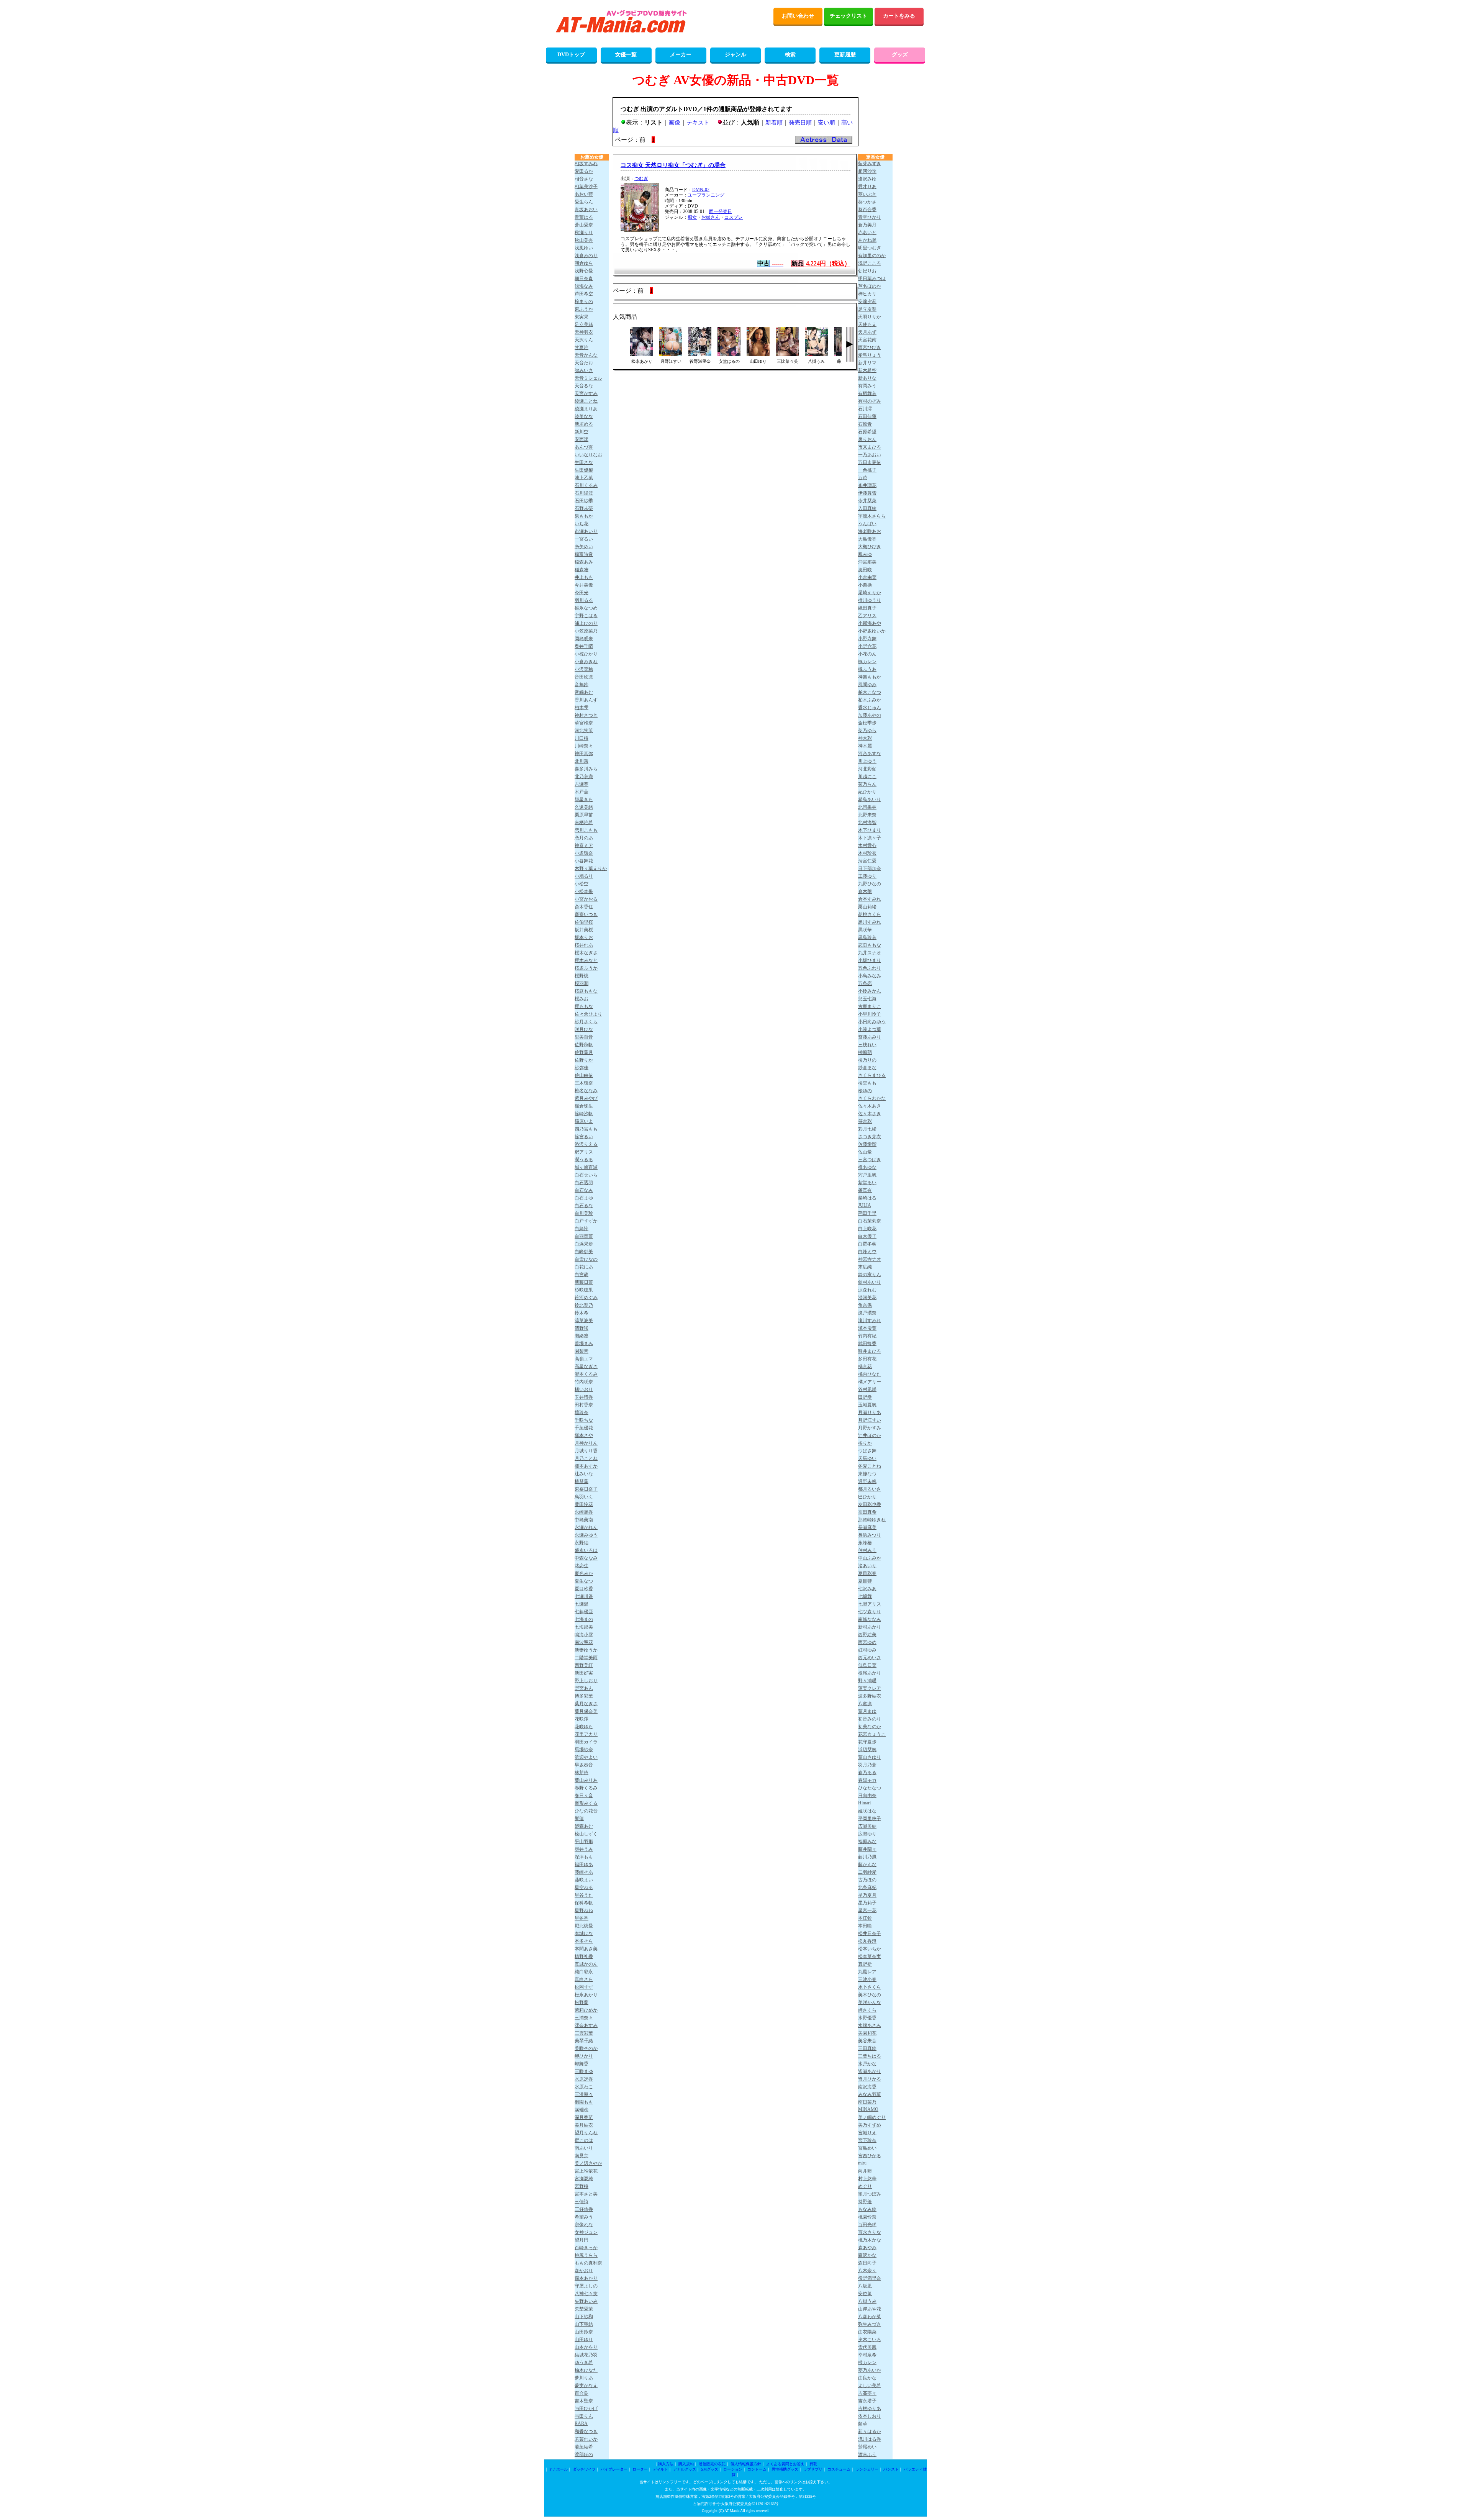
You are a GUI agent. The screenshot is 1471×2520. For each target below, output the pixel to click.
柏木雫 (582, 708)
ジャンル (735, 55)
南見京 (582, 2156)
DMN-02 (701, 190)
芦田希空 (584, 294)
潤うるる (584, 1160)
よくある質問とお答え (785, 2464)
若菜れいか (586, 2439)
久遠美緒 (584, 807)
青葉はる (584, 217)
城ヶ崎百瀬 (586, 1167)
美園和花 (867, 2033)
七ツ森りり (870, 1612)
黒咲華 (865, 930)
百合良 (582, 2393)
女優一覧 (626, 55)
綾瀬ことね (586, 401)
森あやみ (867, 2248)
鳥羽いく (584, 1497)
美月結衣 (584, 2125)
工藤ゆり (867, 876)
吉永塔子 (867, 2401)
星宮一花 (867, 1910)
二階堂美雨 (586, 1658)
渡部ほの (584, 2454)
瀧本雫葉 (867, 1328)
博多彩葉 (584, 1696)
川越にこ (867, 777)
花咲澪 (582, 1719)
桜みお (582, 999)
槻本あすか (586, 1466)
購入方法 (666, 2464)
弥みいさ (584, 370)
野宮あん (584, 1688)
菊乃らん (867, 784)
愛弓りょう (870, 355)
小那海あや (870, 623)
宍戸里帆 (867, 1175)
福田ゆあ (584, 1865)
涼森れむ (867, 1290)
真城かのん (586, 1964)
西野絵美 (867, 1635)
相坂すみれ (586, 164)
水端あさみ (870, 2025)
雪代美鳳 (867, 2347)
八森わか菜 (870, 2317)
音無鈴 (582, 685)
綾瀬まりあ (586, 409)
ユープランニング (706, 195)
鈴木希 (582, 1313)
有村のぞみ (870, 401)
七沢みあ (867, 1589)
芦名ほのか (870, 286)
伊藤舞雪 (867, 493)
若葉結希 (584, 2447)
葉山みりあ (586, 1780)
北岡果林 (867, 807)
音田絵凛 (584, 677)
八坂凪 (865, 2286)
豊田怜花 (584, 1504)
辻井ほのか (870, 1435)
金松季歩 (867, 723)
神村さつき (586, 715)
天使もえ (867, 324)
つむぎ (641, 179)
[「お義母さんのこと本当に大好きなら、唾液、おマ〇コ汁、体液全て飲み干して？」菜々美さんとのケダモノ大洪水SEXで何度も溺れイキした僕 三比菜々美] (787, 354)
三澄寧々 (584, 2094)
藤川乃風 (867, 1857)
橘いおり (584, 1389)
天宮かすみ (586, 393)
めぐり (865, 2186)
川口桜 (582, 738)
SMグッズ (710, 2469)
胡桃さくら (870, 914)
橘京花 (865, 1367)
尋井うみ (584, 1849)
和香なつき (586, 2432)
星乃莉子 (867, 1903)
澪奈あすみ (586, 2025)
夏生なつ (584, 1581)
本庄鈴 (865, 1918)
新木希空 (867, 370)
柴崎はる (867, 1198)
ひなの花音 (586, 1811)
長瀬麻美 (867, 1527)
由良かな (867, 2378)
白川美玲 (584, 1213)
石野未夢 (584, 508)
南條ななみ (870, 1619)
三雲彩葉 (584, 2033)
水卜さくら (870, 1987)
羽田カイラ (586, 1742)
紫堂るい (867, 1183)
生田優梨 (584, 470)
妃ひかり (867, 792)
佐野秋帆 (584, 1045)
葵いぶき (867, 194)
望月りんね (586, 2133)
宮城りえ (867, 2133)
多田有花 (867, 1359)
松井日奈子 (870, 1933)
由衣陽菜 (867, 2332)
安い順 (826, 123)
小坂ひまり (870, 960)
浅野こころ (870, 263)
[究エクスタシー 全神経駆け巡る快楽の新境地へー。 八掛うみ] (816, 354)
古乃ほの (867, 1880)
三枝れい (867, 1045)
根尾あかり (870, 1673)
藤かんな (867, 1865)
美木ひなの (870, 1995)
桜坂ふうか (586, 968)
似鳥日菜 (867, 1665)
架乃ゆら (867, 731)
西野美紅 (584, 1665)
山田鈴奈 (584, 2332)
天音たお (584, 363)
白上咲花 (867, 1229)
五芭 (863, 478)
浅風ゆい (584, 248)
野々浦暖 (867, 1681)
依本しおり (870, 2416)
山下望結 (584, 2324)
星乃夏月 (867, 1895)
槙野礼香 (584, 1956)
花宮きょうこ (872, 1734)
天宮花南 (867, 340)
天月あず (867, 332)
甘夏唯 (582, 347)
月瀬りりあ (870, 1412)
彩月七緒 (867, 1129)
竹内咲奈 (584, 1382)
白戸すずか (586, 1221)
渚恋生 (582, 1566)
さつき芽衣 (870, 1137)
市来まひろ (870, 447)
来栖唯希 (584, 823)
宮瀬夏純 (584, 2179)
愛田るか (584, 171)
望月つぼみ (870, 2194)
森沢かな (867, 2255)
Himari (864, 1803)
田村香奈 (584, 1405)
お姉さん (711, 217)
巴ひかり (867, 1497)
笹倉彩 (865, 1121)
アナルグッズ (685, 2469)
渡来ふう (867, 2454)
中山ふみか (870, 1558)
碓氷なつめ (586, 608)
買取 (813, 2464)
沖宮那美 (867, 562)
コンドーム (757, 2469)
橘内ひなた (870, 1374)
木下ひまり (870, 830)
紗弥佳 (582, 1068)
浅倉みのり (586, 256)
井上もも (584, 577)
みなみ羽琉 (870, 2094)
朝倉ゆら (584, 263)
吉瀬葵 (582, 784)
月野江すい (870, 1420)
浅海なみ (584, 286)
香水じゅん (870, 708)
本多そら (584, 1941)
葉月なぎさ (586, 1704)
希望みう (584, 2217)
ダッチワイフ (584, 2469)
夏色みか (584, 1573)
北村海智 (867, 823)
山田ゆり (584, 2340)
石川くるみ (586, 485)
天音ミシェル (588, 378)
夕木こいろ (870, 2340)
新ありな (867, 378)
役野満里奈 (870, 2278)
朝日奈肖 (584, 279)
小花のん (867, 654)
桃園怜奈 (867, 2217)
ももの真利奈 (588, 2263)
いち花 (582, 524)
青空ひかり (870, 217)
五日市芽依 (870, 462)
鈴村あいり (870, 1282)
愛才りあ (867, 187)
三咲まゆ (584, 2071)
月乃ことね (586, 1458)
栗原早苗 (584, 815)
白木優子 (867, 1236)
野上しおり (586, 1681)
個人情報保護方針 (746, 2464)
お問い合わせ (798, 16)
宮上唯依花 (586, 2171)
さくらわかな (872, 1098)
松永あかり (586, 1995)
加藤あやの (870, 715)
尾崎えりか (870, 593)
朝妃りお (867, 271)
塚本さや (584, 1435)
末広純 (865, 1267)
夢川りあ (584, 2378)
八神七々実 (586, 2294)
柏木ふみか (870, 700)
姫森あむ (584, 1826)
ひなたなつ (870, 1788)
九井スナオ (870, 953)
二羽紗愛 (867, 1872)
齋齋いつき (586, 914)
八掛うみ (867, 2301)
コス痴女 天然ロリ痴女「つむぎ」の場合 (673, 165)
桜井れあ (584, 945)
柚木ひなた (586, 2370)
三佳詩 (582, 2202)
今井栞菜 (867, 501)
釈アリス (584, 1152)
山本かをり (586, 2347)
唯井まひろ (870, 1351)
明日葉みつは (872, 279)
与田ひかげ (586, 2409)
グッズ (900, 55)
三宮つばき (870, 1160)
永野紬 (582, 1543)
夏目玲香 (584, 1589)
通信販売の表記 (712, 2464)
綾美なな (584, 416)
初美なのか (870, 1727)
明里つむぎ (870, 248)
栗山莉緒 (867, 907)
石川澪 (865, 409)
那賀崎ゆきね (872, 1520)
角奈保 (865, 1305)
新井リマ (867, 363)
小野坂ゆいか (872, 631)
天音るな (584, 386)
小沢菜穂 (584, 669)
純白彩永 (584, 1972)
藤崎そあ (584, 1872)
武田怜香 (867, 1344)
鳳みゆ (865, 554)
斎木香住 (584, 907)
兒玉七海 (867, 999)
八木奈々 (867, 2271)
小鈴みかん (870, 991)
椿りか (865, 1443)
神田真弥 (584, 754)
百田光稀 (867, 2225)
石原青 (865, 424)
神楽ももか (870, 677)
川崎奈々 (584, 746)
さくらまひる (872, 1075)
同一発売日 (721, 211)
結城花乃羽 (586, 2355)
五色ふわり (870, 968)
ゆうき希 (584, 2363)
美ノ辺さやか (588, 2163)
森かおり (584, 2271)
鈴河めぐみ (586, 1298)
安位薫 (865, 2294)
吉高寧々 (867, 2393)
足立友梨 (867, 309)
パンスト (891, 2469)
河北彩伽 (867, 769)
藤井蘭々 (867, 1849)
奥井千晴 (584, 646)
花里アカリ (586, 1734)
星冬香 (582, 1918)
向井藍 (865, 2171)
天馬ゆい (867, 1458)
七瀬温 (582, 1604)
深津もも (584, 1857)
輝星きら (584, 800)
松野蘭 (582, 2002)
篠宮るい (584, 1137)
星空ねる (584, 1888)
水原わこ (584, 2087)
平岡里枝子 (870, 1819)
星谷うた (584, 1895)
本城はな (584, 1933)
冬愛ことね (870, 1466)
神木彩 (865, 738)
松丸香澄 (867, 1941)
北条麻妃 (867, 1888)
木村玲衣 (867, 853)
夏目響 (865, 1581)
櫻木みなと (586, 960)
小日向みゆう (872, 1022)
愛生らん (584, 202)
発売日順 (800, 123)
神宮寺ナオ (870, 1259)
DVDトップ (571, 55)
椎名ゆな (867, 1167)
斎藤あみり (870, 1037)
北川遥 (582, 761)
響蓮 (579, 1819)
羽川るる (584, 600)
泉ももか (584, 516)
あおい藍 (584, 194)
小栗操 (865, 585)
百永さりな (870, 2232)
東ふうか (584, 309)
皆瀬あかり (870, 2071)
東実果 (582, 317)
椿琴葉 (582, 1481)
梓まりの (584, 301)
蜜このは (584, 2140)
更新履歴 (845, 55)
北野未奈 (867, 815)
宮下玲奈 (867, 2140)
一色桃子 (867, 470)
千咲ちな (584, 1420)
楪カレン (867, 2363)
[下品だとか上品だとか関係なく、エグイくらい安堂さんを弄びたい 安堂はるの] (729, 354)
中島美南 (584, 1520)
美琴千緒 (584, 2041)
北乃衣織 (584, 777)
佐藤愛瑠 (867, 1144)
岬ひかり (584, 2056)
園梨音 (582, 1351)
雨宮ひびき (870, 347)
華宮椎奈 (584, 723)
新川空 (582, 432)
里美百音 (584, 1037)
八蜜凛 (865, 1704)
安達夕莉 (867, 301)
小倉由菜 (867, 577)
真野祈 (865, 1964)
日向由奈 (867, 1796)
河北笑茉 (584, 731)
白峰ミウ (867, 1252)
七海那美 (584, 1627)
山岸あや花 (870, 2309)
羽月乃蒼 (867, 1765)
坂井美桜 (584, 930)
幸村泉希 (867, 2355)
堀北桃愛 (584, 1926)
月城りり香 (586, 1451)
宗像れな (584, 2225)
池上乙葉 (584, 478)
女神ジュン (586, 2232)
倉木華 (865, 891)
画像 (675, 123)
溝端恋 (582, 2110)
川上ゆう (867, 761)
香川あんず (586, 700)
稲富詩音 (584, 554)
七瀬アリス (870, 1604)
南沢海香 (867, 2087)
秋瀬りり (584, 233)
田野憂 (865, 1397)
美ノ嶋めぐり (872, 2117)
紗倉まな (867, 1068)
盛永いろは (586, 1550)
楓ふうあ (867, 669)
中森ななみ (586, 1558)
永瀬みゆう (586, 1535)
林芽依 (582, 1773)
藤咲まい (584, 1880)
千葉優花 (584, 1428)
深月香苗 (584, 2117)
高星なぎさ (586, 1367)
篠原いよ (584, 1121)
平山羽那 (584, 1842)
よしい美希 (870, 2386)
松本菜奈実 (870, 1956)
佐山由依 (584, 1075)
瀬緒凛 (582, 1336)
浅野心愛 (584, 271)
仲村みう (867, 1550)
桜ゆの (865, 1091)
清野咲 (582, 1328)
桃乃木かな (870, 2240)
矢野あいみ (586, 2301)
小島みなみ (870, 976)
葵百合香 (867, 210)
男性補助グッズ (785, 2469)
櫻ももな (584, 1006)
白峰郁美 (584, 1252)
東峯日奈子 (586, 1489)
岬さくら (867, 2010)
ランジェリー (867, 2469)
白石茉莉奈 (870, 1221)
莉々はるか (870, 2432)
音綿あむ (584, 692)
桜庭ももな (586, 991)
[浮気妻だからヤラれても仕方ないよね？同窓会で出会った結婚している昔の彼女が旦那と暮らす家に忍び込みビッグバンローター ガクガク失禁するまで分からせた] (671, 354)
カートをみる (899, 16)
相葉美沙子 (586, 187)
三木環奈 (584, 1083)
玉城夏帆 (867, 1405)
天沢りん (584, 340)
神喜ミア (584, 845)
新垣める (584, 424)
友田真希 (867, 1512)
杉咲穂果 (584, 1290)
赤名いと (867, 233)
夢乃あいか (870, 2370)
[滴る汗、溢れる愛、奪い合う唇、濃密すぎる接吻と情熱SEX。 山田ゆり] (758, 354)
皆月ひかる (870, 2079)
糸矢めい (584, 547)
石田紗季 (584, 501)
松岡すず (584, 1987)
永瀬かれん (586, 1527)
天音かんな (586, 355)
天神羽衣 (584, 332)
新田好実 (584, 1673)
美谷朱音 (867, 2041)
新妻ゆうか (586, 1650)
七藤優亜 (584, 1612)
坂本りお (584, 937)
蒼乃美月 (867, 225)
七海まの (584, 1619)
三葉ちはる (870, 2056)
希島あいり (870, 800)
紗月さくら (586, 1022)
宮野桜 (582, 2186)
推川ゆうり (870, 600)
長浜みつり (870, 1535)
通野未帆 (867, 1481)
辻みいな (584, 1474)
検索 (790, 55)
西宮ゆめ (867, 1642)
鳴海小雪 (584, 1635)
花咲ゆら (584, 1727)
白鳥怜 (582, 1229)
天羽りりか (870, 317)
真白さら (584, 1979)
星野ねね (584, 1910)
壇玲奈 (582, 1412)
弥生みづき (870, 2324)
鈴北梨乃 (584, 1305)
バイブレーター (614, 2469)
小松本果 (584, 891)
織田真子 (867, 608)
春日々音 (584, 1796)
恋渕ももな (870, 945)
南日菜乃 (867, 2102)
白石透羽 (584, 1183)
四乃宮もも (586, 1129)
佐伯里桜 (584, 922)
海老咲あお (870, 531)
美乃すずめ (870, 2125)
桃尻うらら (586, 2255)
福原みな (867, 1842)
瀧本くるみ (586, 1374)
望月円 (582, 2240)
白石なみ (584, 1190)
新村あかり (870, 1627)
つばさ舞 (867, 1451)
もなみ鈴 (867, 2209)
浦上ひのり (586, 623)
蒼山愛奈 (584, 225)
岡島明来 (584, 639)
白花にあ (584, 1267)
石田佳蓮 (867, 416)
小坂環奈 (584, 853)
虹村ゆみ (867, 1650)
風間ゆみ (867, 685)
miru (862, 2163)
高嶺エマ (584, 1359)
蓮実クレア (870, 1688)
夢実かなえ (586, 2386)
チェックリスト (849, 16)
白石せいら (586, 1175)
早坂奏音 (584, 1765)
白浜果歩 (584, 1244)
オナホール (558, 2469)
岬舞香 (582, 2064)
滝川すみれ (870, 1321)
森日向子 (867, 2263)
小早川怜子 (870, 1014)
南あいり (584, 2148)
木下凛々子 (870, 838)
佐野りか (584, 1060)
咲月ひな (584, 1029)
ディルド (660, 2469)
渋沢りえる (586, 1144)
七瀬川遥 (584, 1596)
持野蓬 (865, 2202)
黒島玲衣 (867, 937)
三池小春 (867, 1979)
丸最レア (867, 1972)
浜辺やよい (586, 1757)
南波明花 (584, 1642)
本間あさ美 (586, 1949)
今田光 (582, 593)
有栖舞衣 (867, 393)
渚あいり (867, 1566)
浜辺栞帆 (867, 1750)
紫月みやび (586, 1098)
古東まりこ (870, 1006)
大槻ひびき (870, 547)
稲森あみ (584, 562)
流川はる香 (870, 2439)
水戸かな (867, 2064)
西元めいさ (870, 1658)
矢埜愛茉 (584, 2309)
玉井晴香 (584, 1397)
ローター (640, 2469)
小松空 (582, 884)
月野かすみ (870, 1428)
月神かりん (586, 1443)
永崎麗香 (584, 1512)
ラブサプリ (813, 2469)
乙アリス (867, 616)
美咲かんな (870, 2002)
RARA (581, 2423)
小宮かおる (586, 899)
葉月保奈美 (586, 1711)
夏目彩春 (867, 1573)
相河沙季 (867, 171)
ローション (733, 2469)
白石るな (584, 1206)
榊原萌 (865, 1052)
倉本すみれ (870, 899)
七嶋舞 (865, 1596)
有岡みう (867, 386)
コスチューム (839, 2469)
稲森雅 (582, 570)
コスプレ (734, 217)
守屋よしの (586, 2286)
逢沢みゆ (867, 179)
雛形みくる (586, 1803)
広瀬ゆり (867, 1834)
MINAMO (868, 2109)
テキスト (698, 123)
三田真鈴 (867, 2048)
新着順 (774, 123)
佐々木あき (870, 1106)
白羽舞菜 (584, 1236)
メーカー (681, 55)
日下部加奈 (870, 868)
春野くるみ (586, 1788)
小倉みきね (586, 662)
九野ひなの (870, 884)
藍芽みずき (870, 164)
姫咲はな (867, 1811)
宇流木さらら (872, 516)
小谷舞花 (584, 861)
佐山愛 (865, 1152)
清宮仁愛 (867, 861)
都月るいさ (870, 1489)
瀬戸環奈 (867, 1313)
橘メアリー (870, 1382)
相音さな (584, 179)
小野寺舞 (867, 639)
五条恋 (865, 983)
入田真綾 (867, 508)
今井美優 (584, 585)
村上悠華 (867, 2179)
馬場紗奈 (584, 1750)
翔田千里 (867, 1213)
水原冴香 (584, 2079)
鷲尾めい (867, 2447)
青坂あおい (586, 210)
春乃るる (867, 1773)
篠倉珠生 (584, 1106)
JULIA (865, 1205)
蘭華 (863, 2424)
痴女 (692, 217)
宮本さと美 (586, 2194)
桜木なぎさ (586, 953)
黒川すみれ (870, 922)
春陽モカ (867, 1780)
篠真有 (865, 1190)
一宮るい (584, 539)
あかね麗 (867, 240)
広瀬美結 (867, 1826)
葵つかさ (867, 202)
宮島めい (867, 2148)
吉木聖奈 (584, 2401)
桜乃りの (867, 1060)
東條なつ (867, 1474)
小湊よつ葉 (870, 1029)
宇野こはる (586, 616)
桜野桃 (582, 976)
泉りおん (867, 439)
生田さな (584, 462)
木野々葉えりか (591, 868)
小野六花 (867, 646)
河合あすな (870, 754)
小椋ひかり (586, 654)
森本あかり (586, 2278)
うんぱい (867, 524)
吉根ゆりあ (870, 2409)
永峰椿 (865, 1543)
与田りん (584, 2416)
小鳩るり (584, 876)
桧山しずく (586, 1834)
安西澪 (582, 439)
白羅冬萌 (867, 1244)
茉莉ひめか (586, 2010)
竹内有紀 (867, 1336)
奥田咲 (865, 570)
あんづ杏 (584, 447)
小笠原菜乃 (586, 631)
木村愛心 (867, 845)
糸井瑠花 (867, 485)
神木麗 (865, 746)
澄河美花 (867, 1298)
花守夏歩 (867, 1742)
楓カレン (867, 662)
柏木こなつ (870, 692)
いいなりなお (588, 455)
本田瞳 (865, 1926)
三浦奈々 (584, 2018)
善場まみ (584, 1344)
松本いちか (870, 1949)
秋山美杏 (584, 240)
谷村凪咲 (867, 1389)
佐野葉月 (584, 1052)
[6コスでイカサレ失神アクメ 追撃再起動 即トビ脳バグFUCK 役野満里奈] (700, 354)
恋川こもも (586, 830)
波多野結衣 (870, 1696)
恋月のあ (584, 838)
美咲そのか (586, 2048)
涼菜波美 (584, 1321)
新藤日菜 (584, 1282)
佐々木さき (870, 1114)
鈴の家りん (870, 1275)
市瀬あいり (586, 531)
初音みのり (870, 1719)
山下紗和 (584, 2317)
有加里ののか (872, 256)
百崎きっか (586, 2248)
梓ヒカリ (867, 294)
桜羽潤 (582, 983)
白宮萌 (582, 1275)
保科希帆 (584, 1903)
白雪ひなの (586, 1259)
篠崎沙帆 (584, 1114)
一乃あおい (870, 455)
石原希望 (867, 432)
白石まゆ (584, 1198)
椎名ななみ (586, 1091)
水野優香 (867, 2018)
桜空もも (867, 1083)
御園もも (584, 2102)
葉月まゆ (867, 1711)
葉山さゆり (870, 1757)
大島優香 (867, 539)
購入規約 (686, 2464)
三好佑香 (584, 2209)
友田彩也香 (870, 1504)
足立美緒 (584, 324)
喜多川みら (586, 769)
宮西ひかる (870, 2156)
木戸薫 (582, 792)
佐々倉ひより (588, 1014)
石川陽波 (584, 493)
